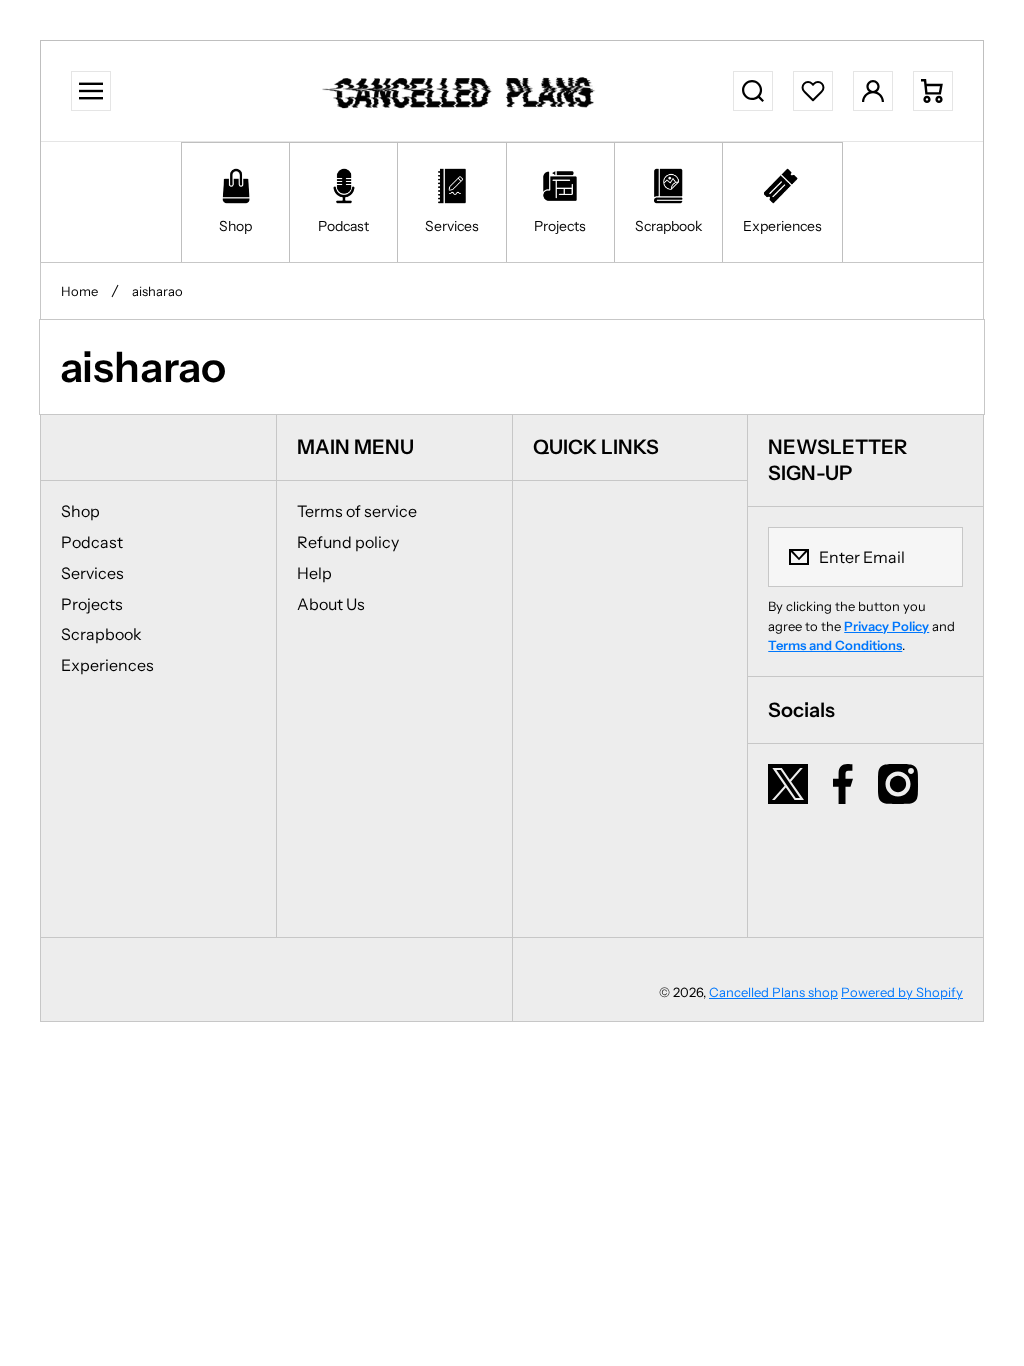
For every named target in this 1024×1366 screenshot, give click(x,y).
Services (92, 573)
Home (79, 291)
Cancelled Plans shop (773, 992)
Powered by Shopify (902, 992)
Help (314, 573)
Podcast (92, 542)
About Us (331, 604)
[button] (933, 91)
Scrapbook (101, 634)
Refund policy (348, 542)
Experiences (107, 665)
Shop (80, 511)
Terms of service (357, 511)
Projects (92, 604)
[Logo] (462, 91)
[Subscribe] (935, 557)
